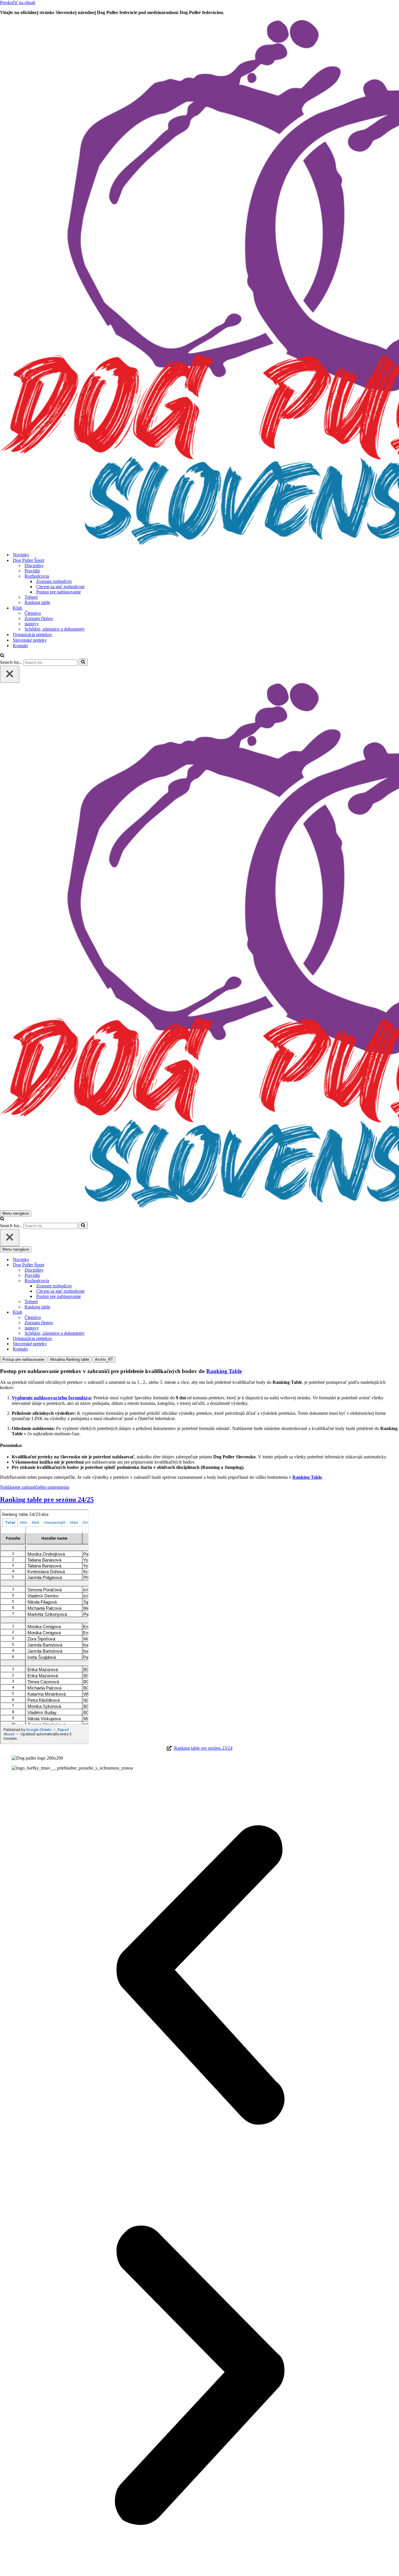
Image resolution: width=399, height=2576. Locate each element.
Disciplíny (34, 566)
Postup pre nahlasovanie (59, 592)
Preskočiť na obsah (18, 2)
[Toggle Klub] (102, 1312)
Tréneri (31, 597)
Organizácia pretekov (33, 635)
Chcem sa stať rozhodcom (60, 587)
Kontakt (20, 646)
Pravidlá (32, 571)
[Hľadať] (2, 656)
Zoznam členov (39, 618)
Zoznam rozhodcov (54, 581)
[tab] (23, 1359)
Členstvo (33, 613)
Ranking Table (224, 1371)
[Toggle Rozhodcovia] (102, 1281)
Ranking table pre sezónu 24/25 (47, 1500)
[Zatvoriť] (10, 674)
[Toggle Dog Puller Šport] (102, 1265)
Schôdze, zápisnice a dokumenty (55, 629)
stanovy (32, 624)
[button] (199, 1976)
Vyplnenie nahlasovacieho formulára (51, 1398)
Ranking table (37, 602)
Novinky (21, 555)
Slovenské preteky (30, 640)
